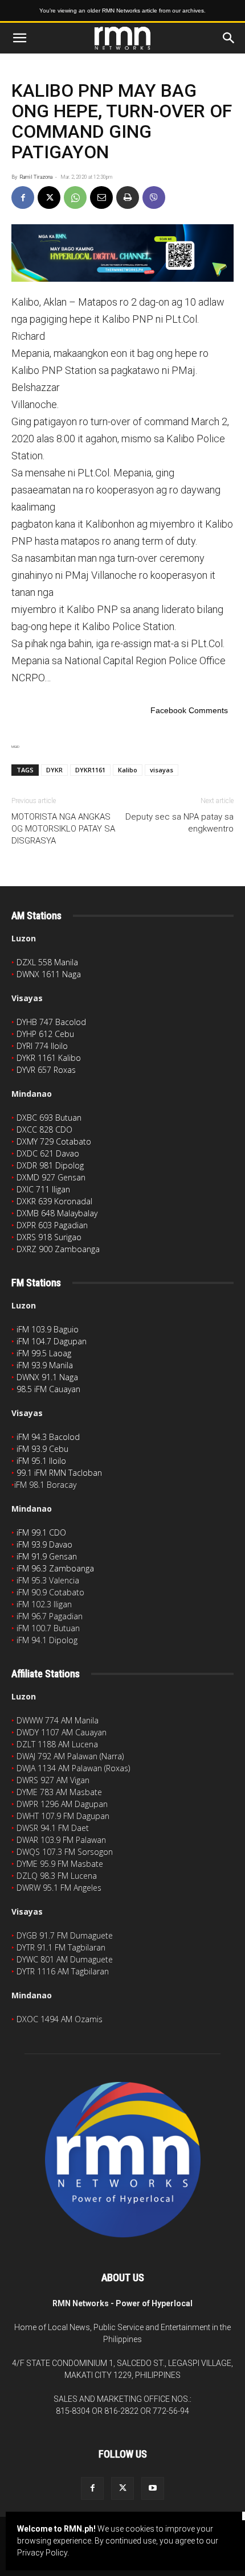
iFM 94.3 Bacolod (48, 1437)
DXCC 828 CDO (44, 1129)
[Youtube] (153, 2488)
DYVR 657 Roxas (46, 1070)
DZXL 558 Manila (47, 962)
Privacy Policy (42, 2553)
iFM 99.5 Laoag (44, 1353)
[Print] (128, 197)
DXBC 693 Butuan (49, 1118)
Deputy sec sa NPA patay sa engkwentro (179, 823)
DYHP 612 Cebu (45, 1034)
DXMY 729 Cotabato (54, 1141)
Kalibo (128, 770)
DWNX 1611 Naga (49, 974)
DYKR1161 (90, 770)
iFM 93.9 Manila (45, 1365)
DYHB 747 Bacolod (51, 1022)
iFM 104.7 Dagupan (52, 1341)
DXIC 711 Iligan (43, 1189)
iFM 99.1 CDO (41, 1532)
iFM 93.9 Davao (44, 1544)
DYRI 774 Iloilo (42, 1046)
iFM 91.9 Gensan (47, 1556)
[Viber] (154, 197)
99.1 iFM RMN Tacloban (59, 1473)
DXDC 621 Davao (48, 1153)
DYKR (54, 770)
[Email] (101, 197)
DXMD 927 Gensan (51, 1177)
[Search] (229, 38)
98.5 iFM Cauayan (48, 1389)
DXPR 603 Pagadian (52, 1225)
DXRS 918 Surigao (49, 1237)
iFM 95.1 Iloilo (41, 1461)
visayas (162, 770)
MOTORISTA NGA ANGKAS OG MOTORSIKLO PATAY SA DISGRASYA (63, 829)
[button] (19, 38)
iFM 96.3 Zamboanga (55, 1568)
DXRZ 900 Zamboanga (58, 1249)
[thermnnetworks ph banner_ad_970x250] (122, 253)
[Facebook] (23, 197)
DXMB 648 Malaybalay (57, 1213)
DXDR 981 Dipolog (50, 1165)
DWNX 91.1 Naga (47, 1377)
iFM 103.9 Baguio (48, 1329)
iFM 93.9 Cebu (42, 1449)
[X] (49, 197)
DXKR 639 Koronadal (54, 1201)
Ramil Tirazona (36, 177)
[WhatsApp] (75, 197)
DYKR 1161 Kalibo (49, 1058)
